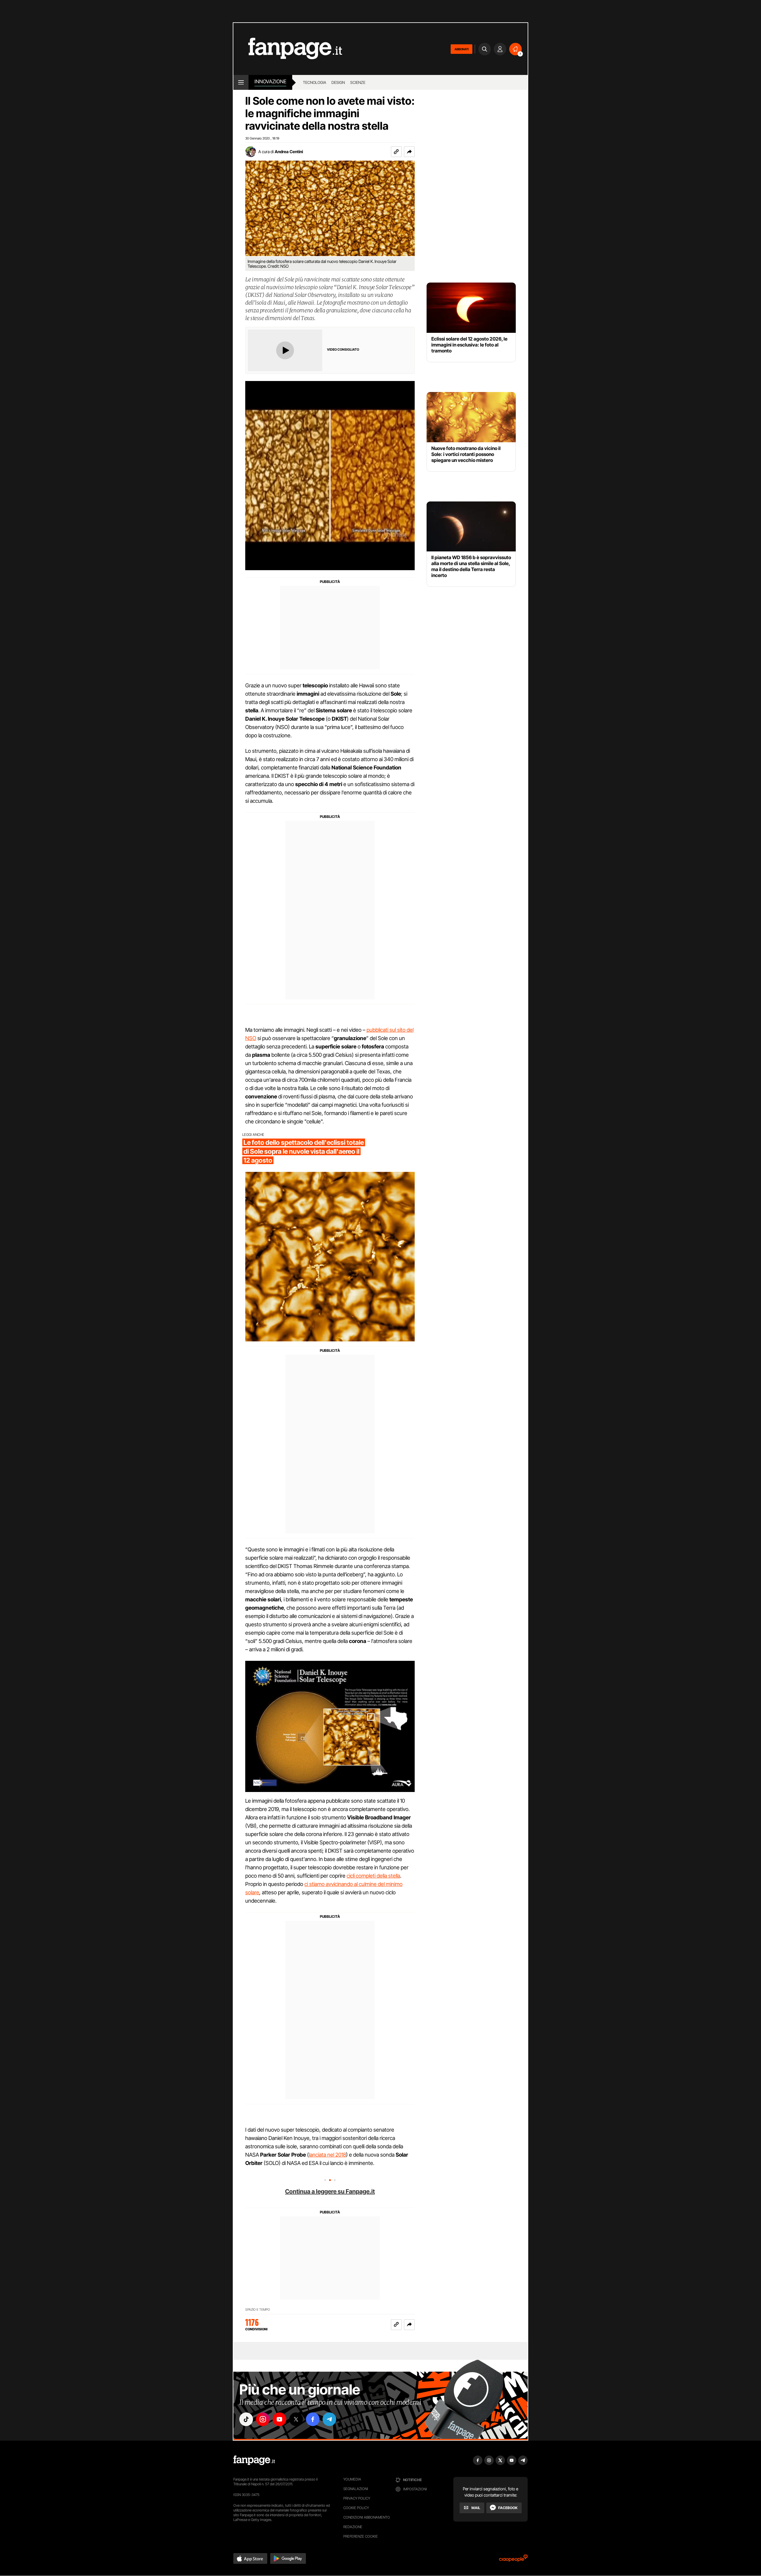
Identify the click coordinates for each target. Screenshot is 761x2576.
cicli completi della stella (373, 1876)
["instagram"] (263, 2419)
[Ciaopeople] (513, 2560)
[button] (409, 152)
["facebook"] (313, 2419)
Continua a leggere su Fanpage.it (330, 2191)
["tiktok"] (246, 2419)
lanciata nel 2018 (327, 2155)
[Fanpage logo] (288, 49)
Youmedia (352, 2479)
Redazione (353, 2527)
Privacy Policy (357, 2498)
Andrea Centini (289, 152)
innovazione (270, 81)
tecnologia (315, 82)
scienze (358, 82)
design (338, 82)
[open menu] (241, 82)
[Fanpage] (254, 2460)
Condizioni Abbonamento (367, 2517)
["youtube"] (279, 2419)
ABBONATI (462, 49)
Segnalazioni (356, 2489)
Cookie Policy (356, 2508)
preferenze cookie (361, 2536)
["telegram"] (329, 2419)
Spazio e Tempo (258, 2310)
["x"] (296, 2419)
